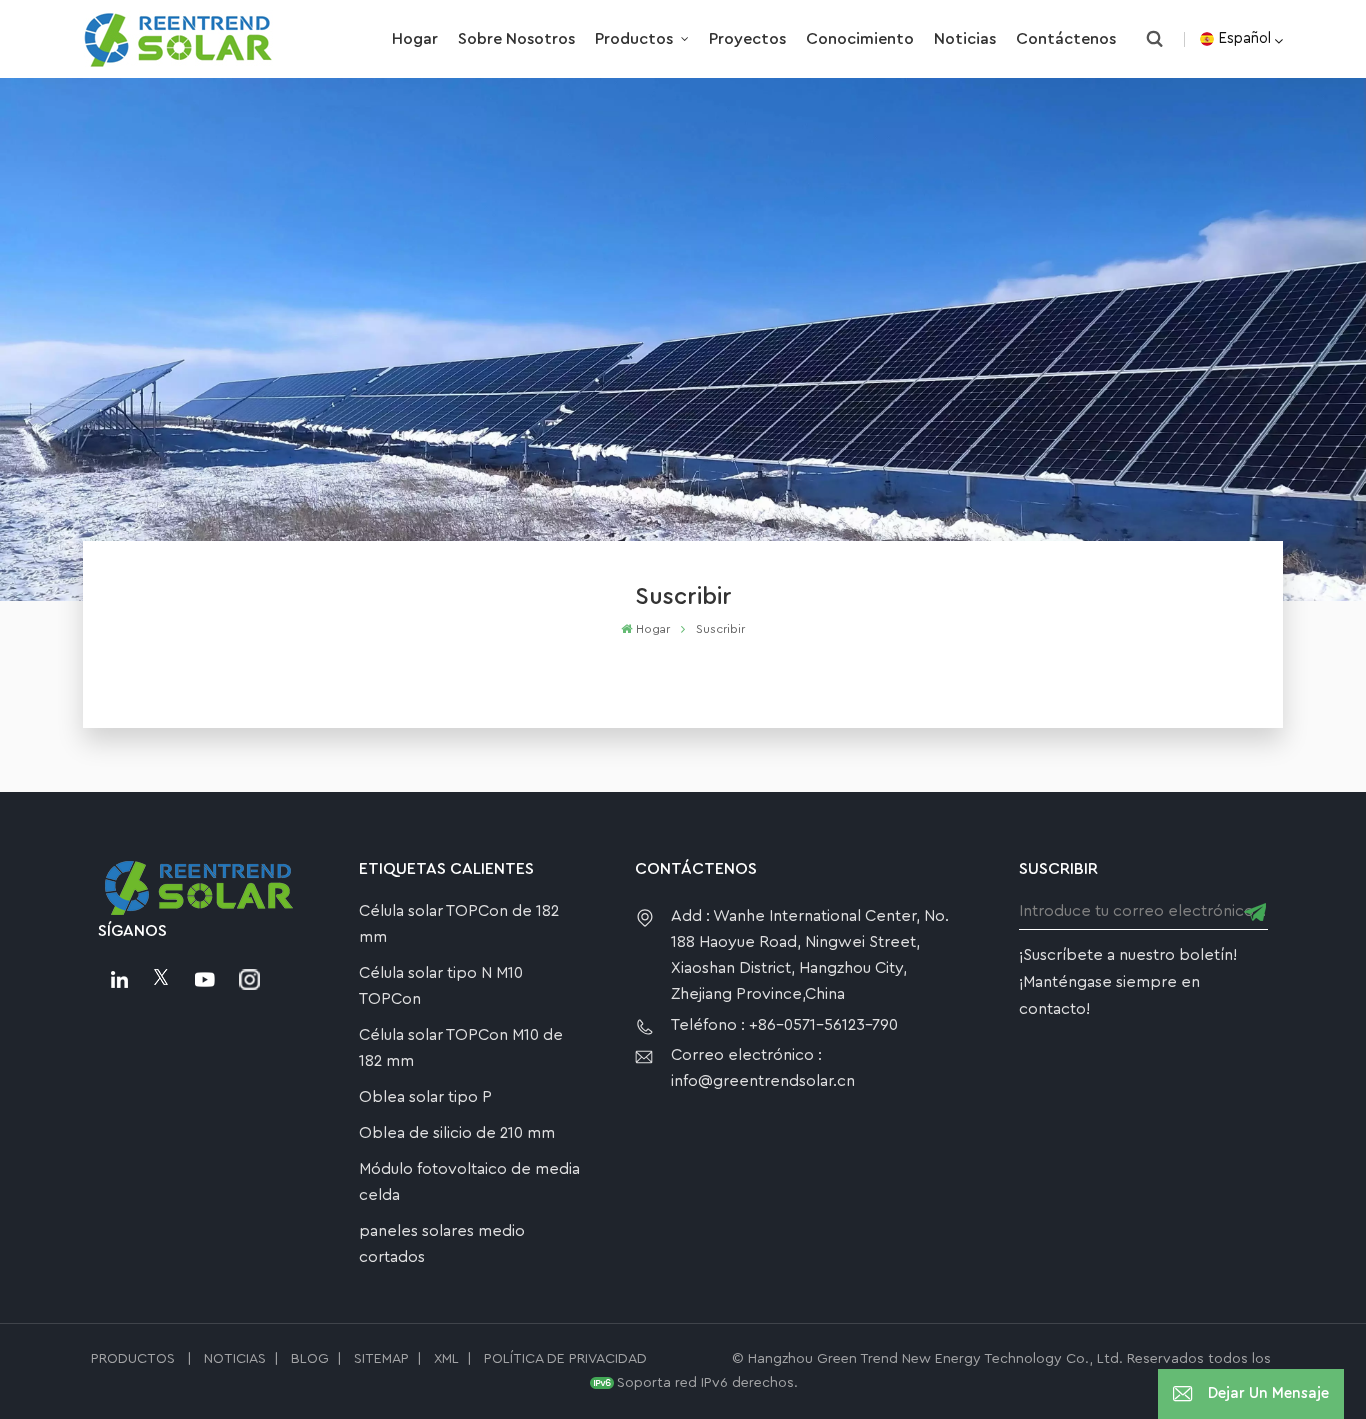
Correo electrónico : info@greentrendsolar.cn (763, 1068)
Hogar (415, 39)
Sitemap (381, 1359)
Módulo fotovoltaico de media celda (469, 1182)
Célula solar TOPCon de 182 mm (459, 924)
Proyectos (747, 39)
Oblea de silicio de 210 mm (457, 1133)
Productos (636, 39)
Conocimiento (860, 39)
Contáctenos (1066, 39)
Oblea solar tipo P (425, 1097)
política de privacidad (565, 1359)
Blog (310, 1359)
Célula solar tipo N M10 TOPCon (441, 986)
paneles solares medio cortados (442, 1244)
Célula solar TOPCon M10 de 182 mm (461, 1048)
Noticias (965, 39)
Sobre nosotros (516, 39)
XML (446, 1359)
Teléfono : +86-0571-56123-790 (784, 1025)
